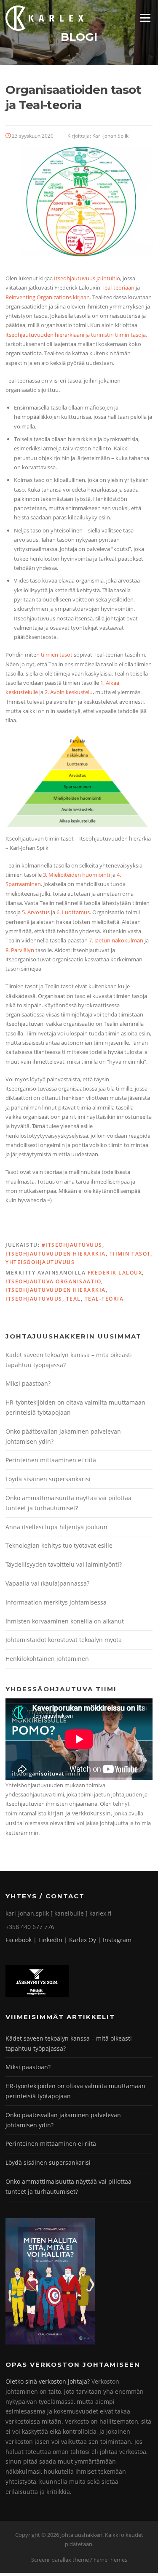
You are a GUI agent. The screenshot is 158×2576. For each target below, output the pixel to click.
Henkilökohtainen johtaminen (47, 1659)
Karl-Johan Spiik (110, 136)
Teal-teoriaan (118, 287)
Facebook (19, 1940)
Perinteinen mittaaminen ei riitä (51, 1460)
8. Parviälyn (20, 950)
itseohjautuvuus (34, 1299)
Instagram (117, 1940)
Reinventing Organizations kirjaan (48, 297)
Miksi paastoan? (28, 1383)
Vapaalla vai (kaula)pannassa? (47, 1583)
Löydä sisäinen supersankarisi (48, 1479)
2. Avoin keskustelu (69, 692)
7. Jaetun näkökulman (116, 940)
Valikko (145, 18)
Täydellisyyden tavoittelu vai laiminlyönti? (64, 1564)
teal (74, 1299)
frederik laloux (115, 1273)
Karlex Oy (83, 1940)
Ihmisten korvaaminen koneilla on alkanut (65, 1621)
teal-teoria (104, 1299)
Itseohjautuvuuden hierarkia (56, 1254)
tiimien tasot (57, 655)
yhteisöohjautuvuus (40, 1262)
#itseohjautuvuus (72, 1245)
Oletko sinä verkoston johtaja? (48, 2381)
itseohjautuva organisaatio (53, 1281)
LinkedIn (50, 1940)
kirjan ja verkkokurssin (79, 1813)
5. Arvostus (36, 912)
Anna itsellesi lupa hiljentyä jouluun (56, 1527)
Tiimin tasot (130, 1254)
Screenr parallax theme (60, 2560)
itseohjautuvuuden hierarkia (56, 1290)
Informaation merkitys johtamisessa (56, 1602)
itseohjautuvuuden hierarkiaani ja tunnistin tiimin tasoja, (76, 335)
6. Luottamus (73, 912)
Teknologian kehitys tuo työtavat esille (59, 1545)
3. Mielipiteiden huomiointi (76, 875)
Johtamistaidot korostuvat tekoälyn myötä (64, 1640)
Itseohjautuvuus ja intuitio (87, 278)
